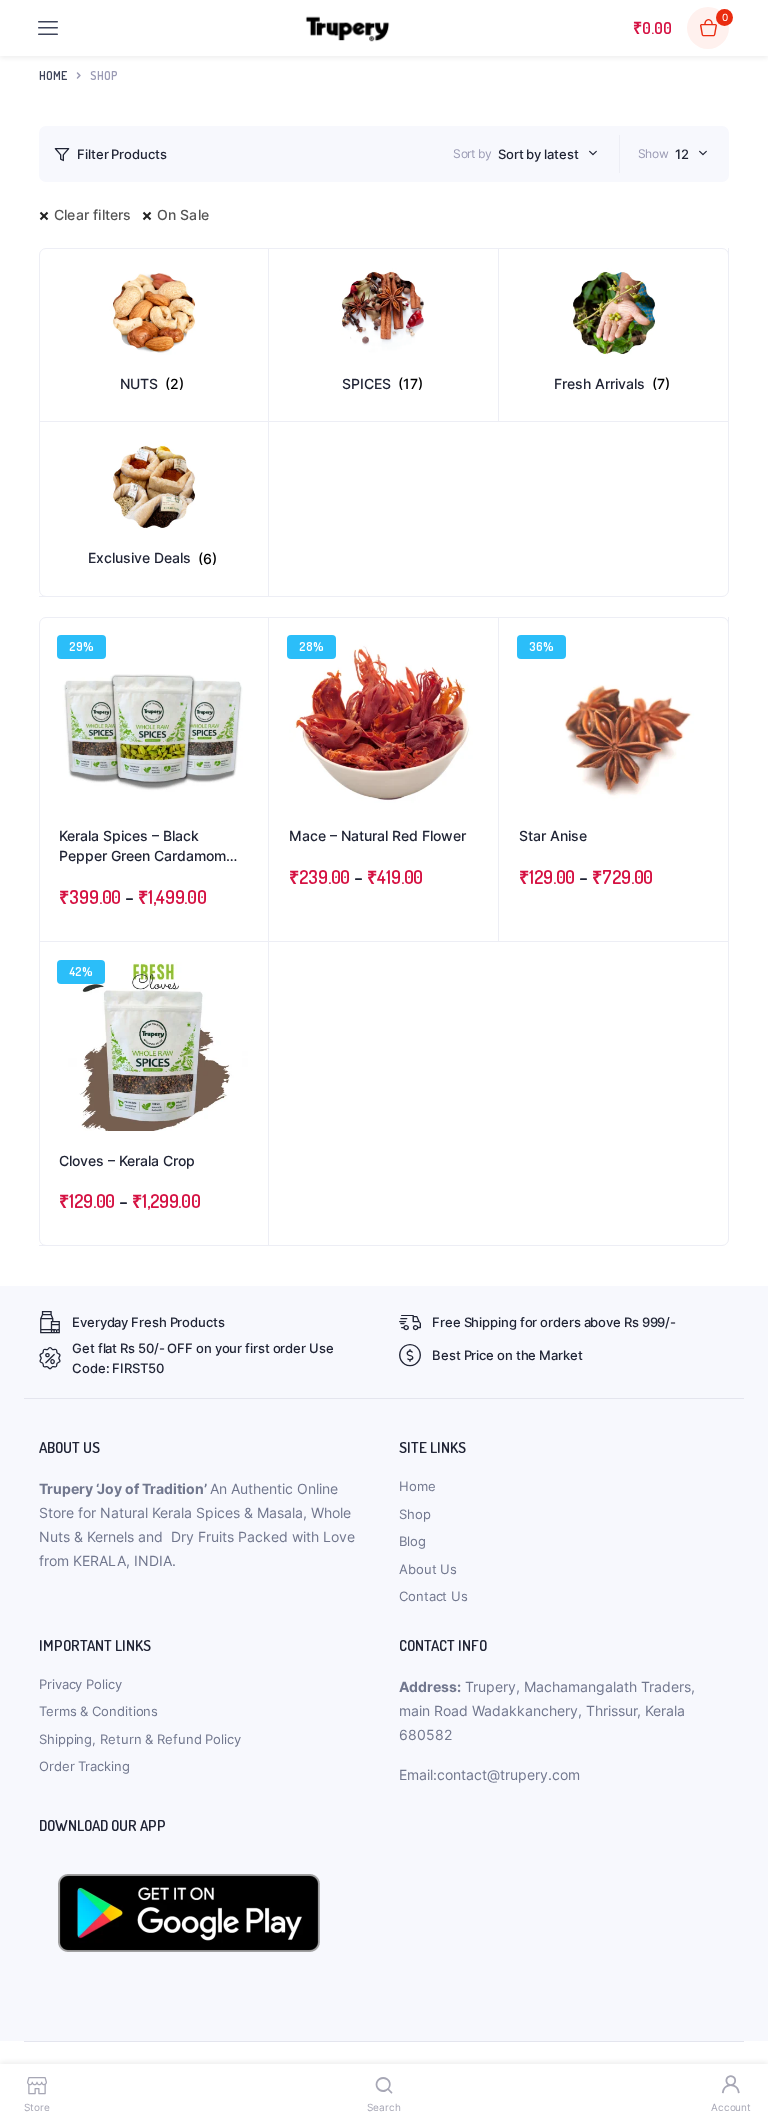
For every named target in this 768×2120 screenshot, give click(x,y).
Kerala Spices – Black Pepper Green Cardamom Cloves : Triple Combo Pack (149, 846)
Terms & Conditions (98, 1711)
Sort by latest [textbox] (538, 154)
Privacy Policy (80, 1684)
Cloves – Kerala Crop (127, 1160)
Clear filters (93, 214)
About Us (428, 1569)
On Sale (183, 214)
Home (53, 75)
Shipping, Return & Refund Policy (140, 1739)
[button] (243, 697)
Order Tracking (84, 1766)
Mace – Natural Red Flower (377, 835)
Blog (412, 1541)
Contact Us (433, 1596)
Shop (415, 1514)
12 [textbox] (682, 154)
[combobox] (548, 154)
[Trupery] (347, 28)
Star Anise (553, 835)
